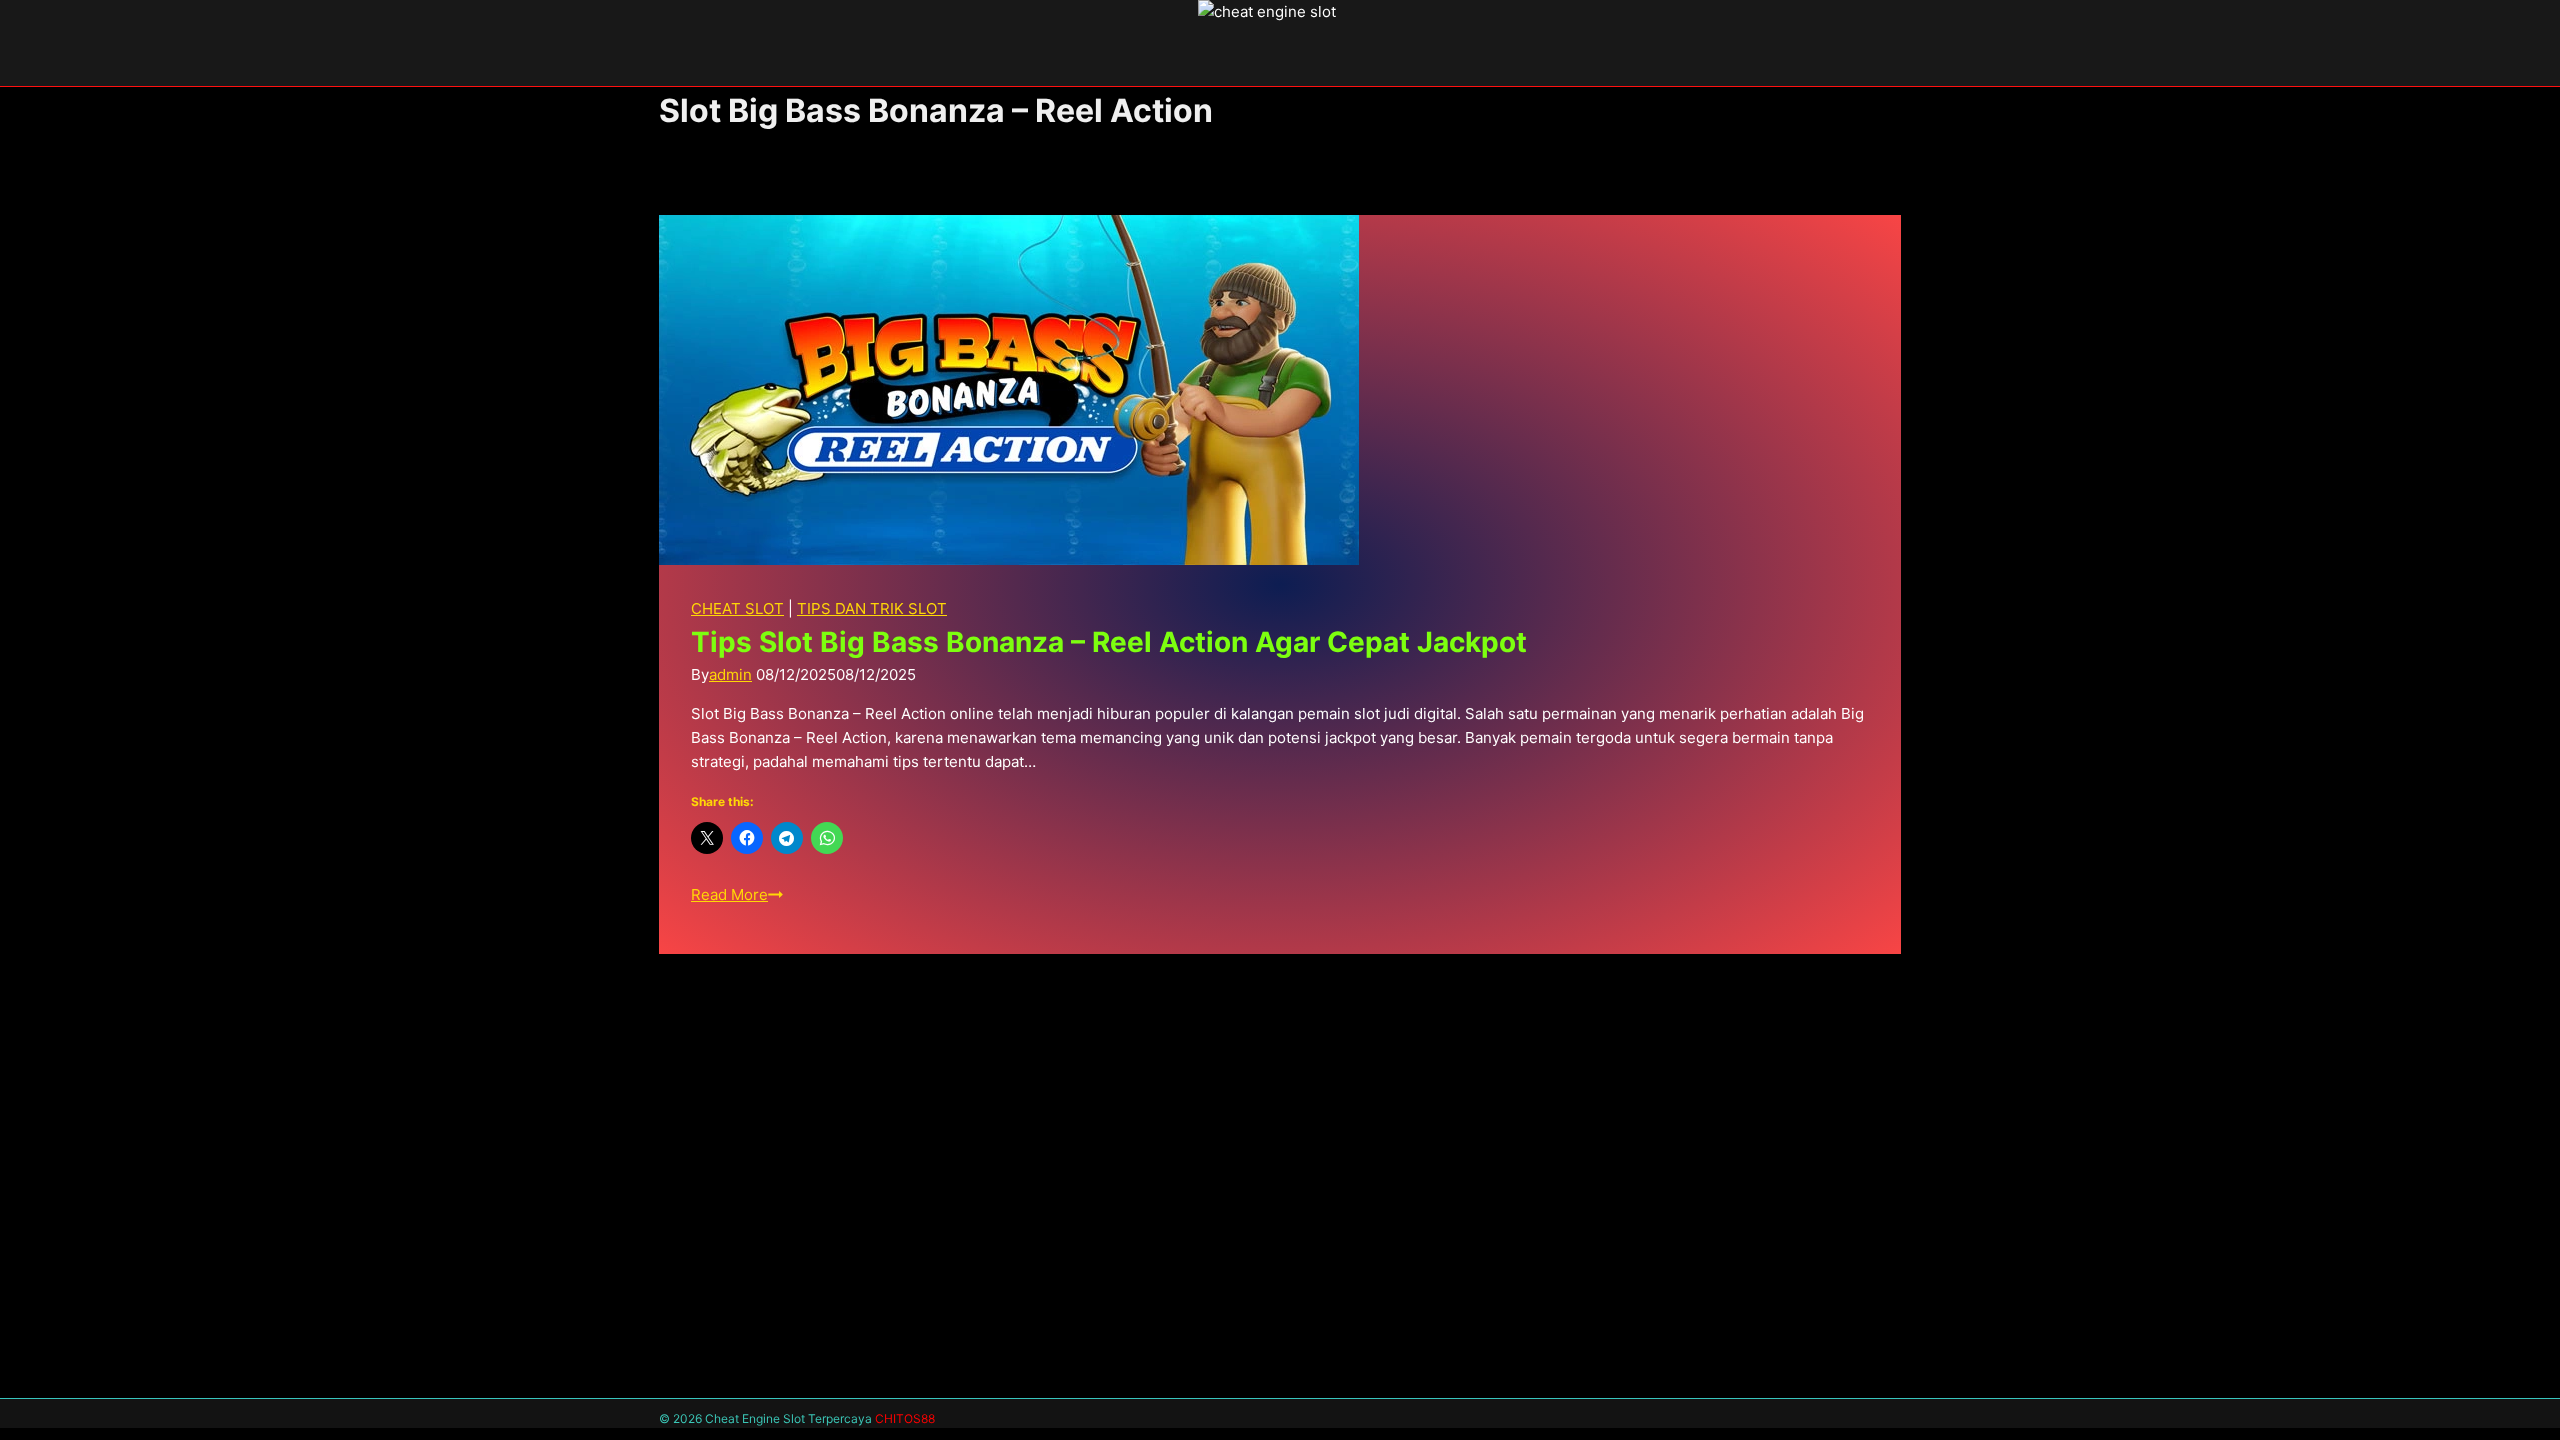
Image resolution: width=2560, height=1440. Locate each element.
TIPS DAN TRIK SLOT (872, 608)
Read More (737, 894)
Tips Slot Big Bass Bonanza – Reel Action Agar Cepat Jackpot (1109, 642)
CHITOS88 (905, 1418)
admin (730, 674)
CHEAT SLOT (737, 608)
